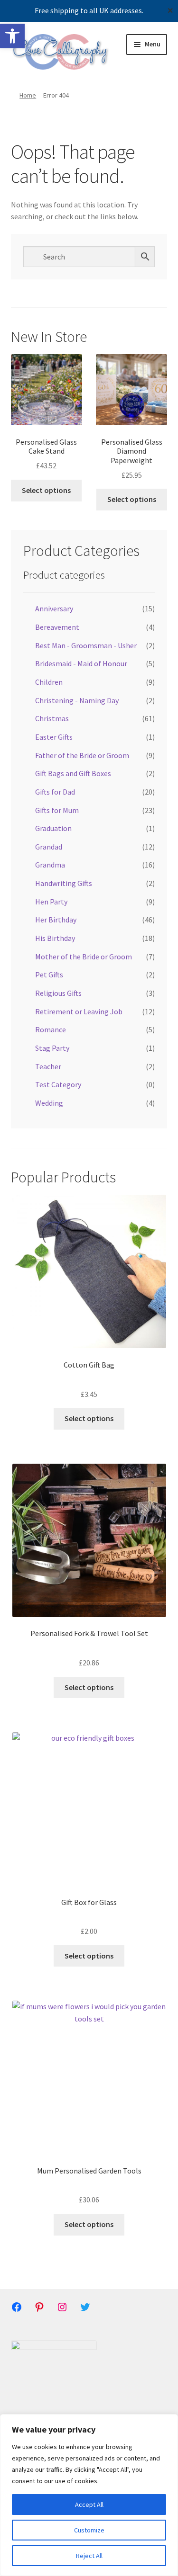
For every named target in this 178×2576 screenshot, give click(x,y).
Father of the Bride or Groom (82, 755)
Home (28, 95)
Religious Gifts (58, 993)
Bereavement (57, 627)
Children (49, 682)
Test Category (58, 1084)
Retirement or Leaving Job (79, 1011)
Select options (46, 490)
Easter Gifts (54, 737)
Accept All (89, 2504)
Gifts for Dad (55, 792)
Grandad (49, 847)
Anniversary (54, 608)
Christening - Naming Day (77, 700)
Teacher (48, 1066)
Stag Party (52, 1048)
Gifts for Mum (57, 810)
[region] (89, 2495)
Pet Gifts (49, 975)
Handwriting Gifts (64, 883)
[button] (12, 36)
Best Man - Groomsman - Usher (86, 645)
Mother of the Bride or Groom (84, 957)
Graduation (53, 828)
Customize (89, 2530)
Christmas (52, 718)
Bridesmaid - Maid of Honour (81, 663)
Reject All (89, 2556)
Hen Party (51, 902)
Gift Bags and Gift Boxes (73, 773)
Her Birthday (56, 920)
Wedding (49, 1103)
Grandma (50, 865)
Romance (51, 1029)
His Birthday (55, 938)
